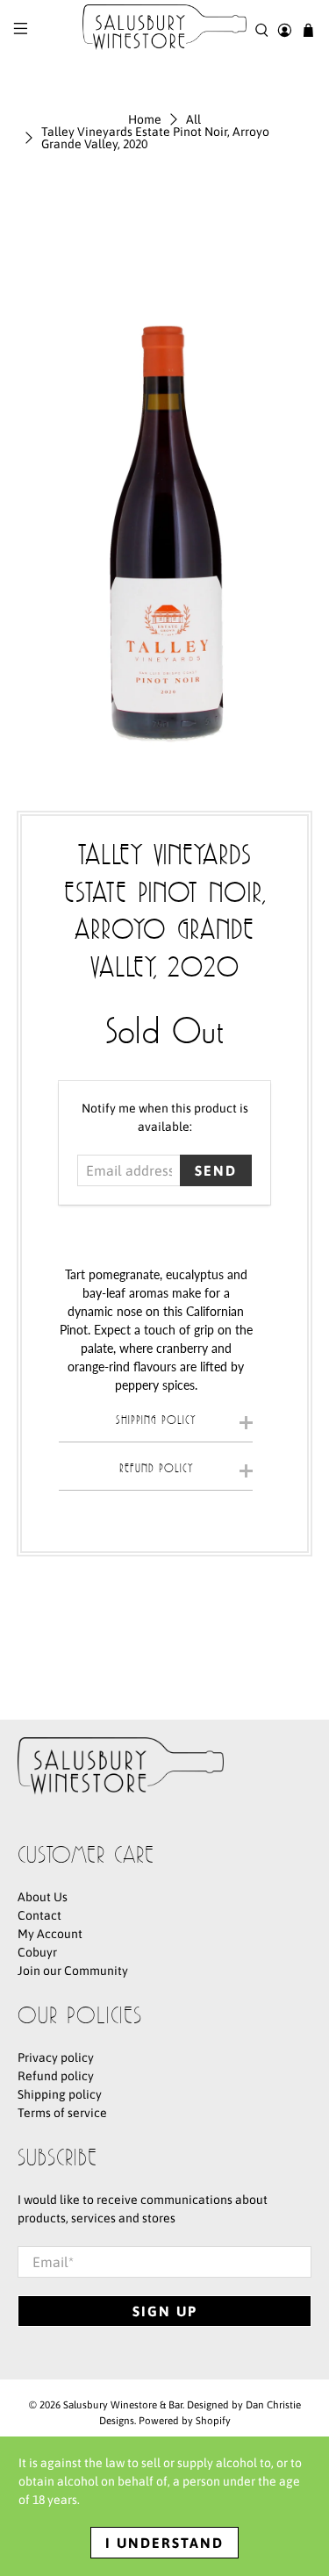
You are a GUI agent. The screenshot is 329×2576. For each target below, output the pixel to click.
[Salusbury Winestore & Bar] (165, 30)
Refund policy (56, 2076)
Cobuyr (37, 1952)
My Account (50, 1934)
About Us (43, 1897)
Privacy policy (56, 2057)
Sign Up (165, 2311)
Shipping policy (60, 2094)
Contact (39, 1915)
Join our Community (73, 1971)
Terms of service (62, 2113)
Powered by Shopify (185, 2420)
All (193, 119)
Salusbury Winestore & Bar (123, 2404)
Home (145, 119)
